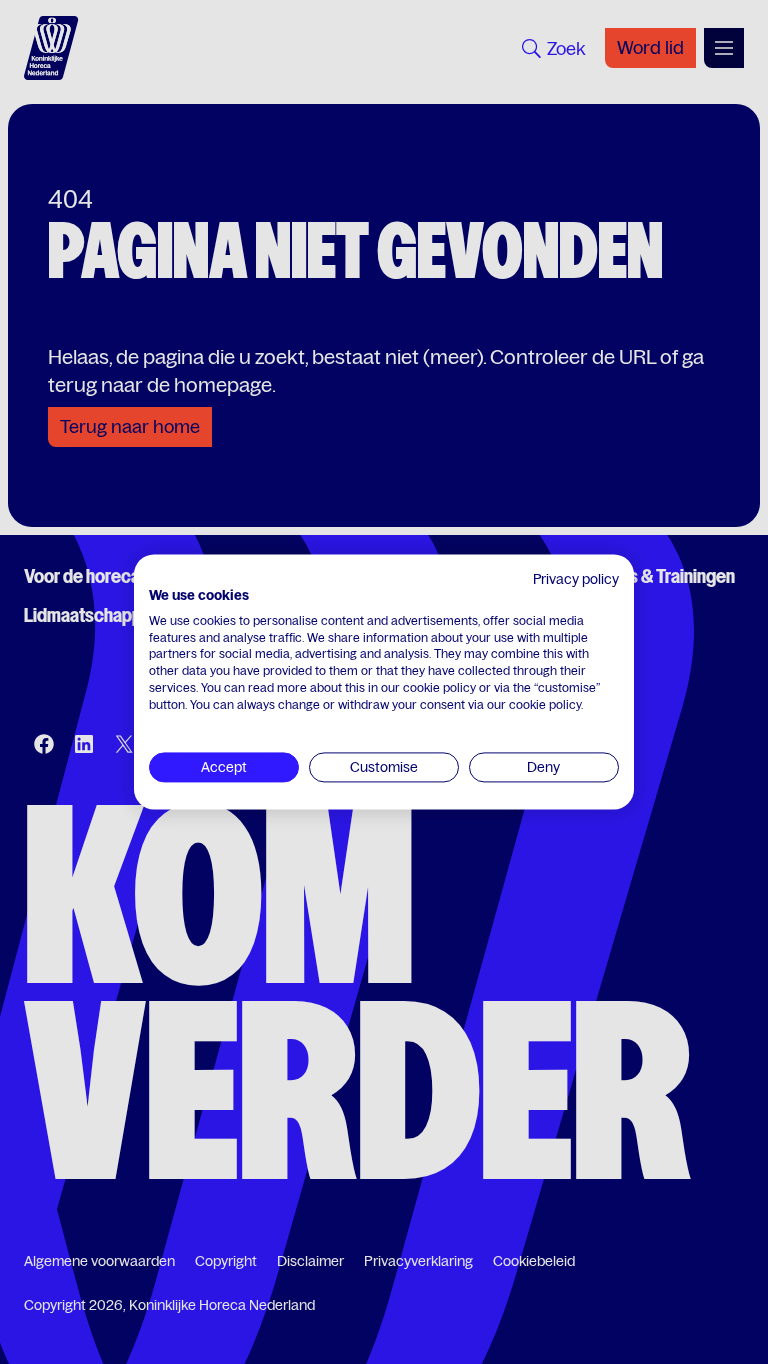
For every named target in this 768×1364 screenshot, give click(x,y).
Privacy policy (576, 579)
